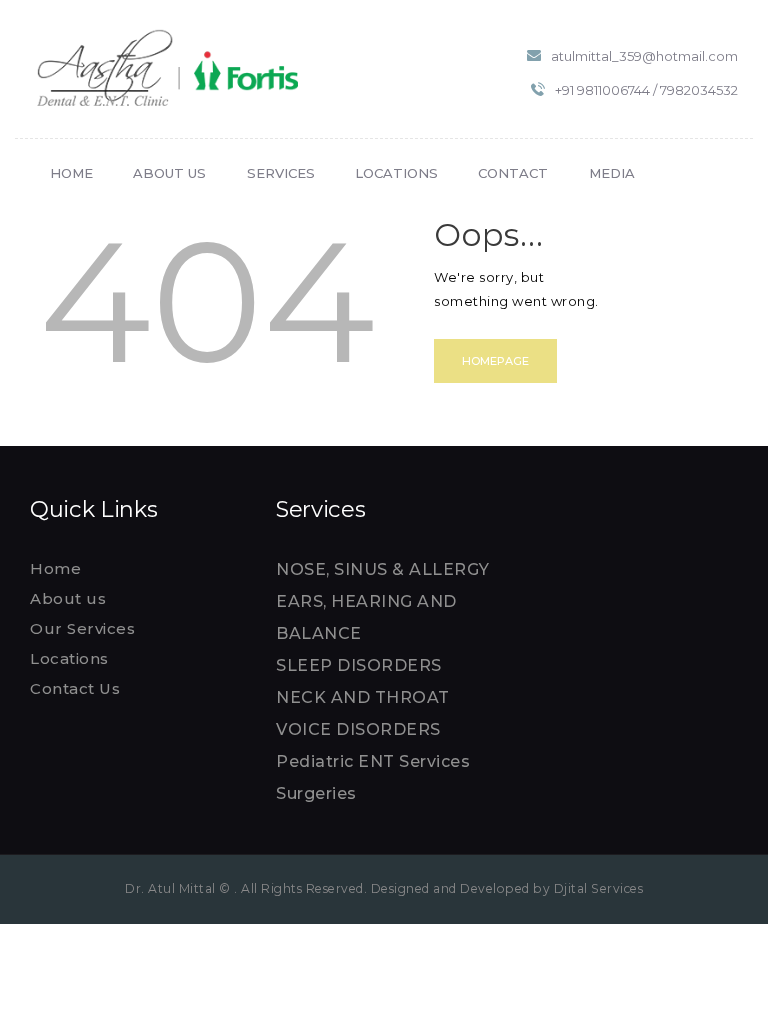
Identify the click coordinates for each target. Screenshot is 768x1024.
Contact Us (75, 688)
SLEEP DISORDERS (359, 665)
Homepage (495, 361)
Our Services (82, 628)
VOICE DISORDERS (358, 729)
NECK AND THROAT (363, 697)
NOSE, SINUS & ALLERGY (383, 569)
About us (68, 598)
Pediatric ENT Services (373, 761)
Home (55, 568)
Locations (69, 658)
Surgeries (316, 793)
